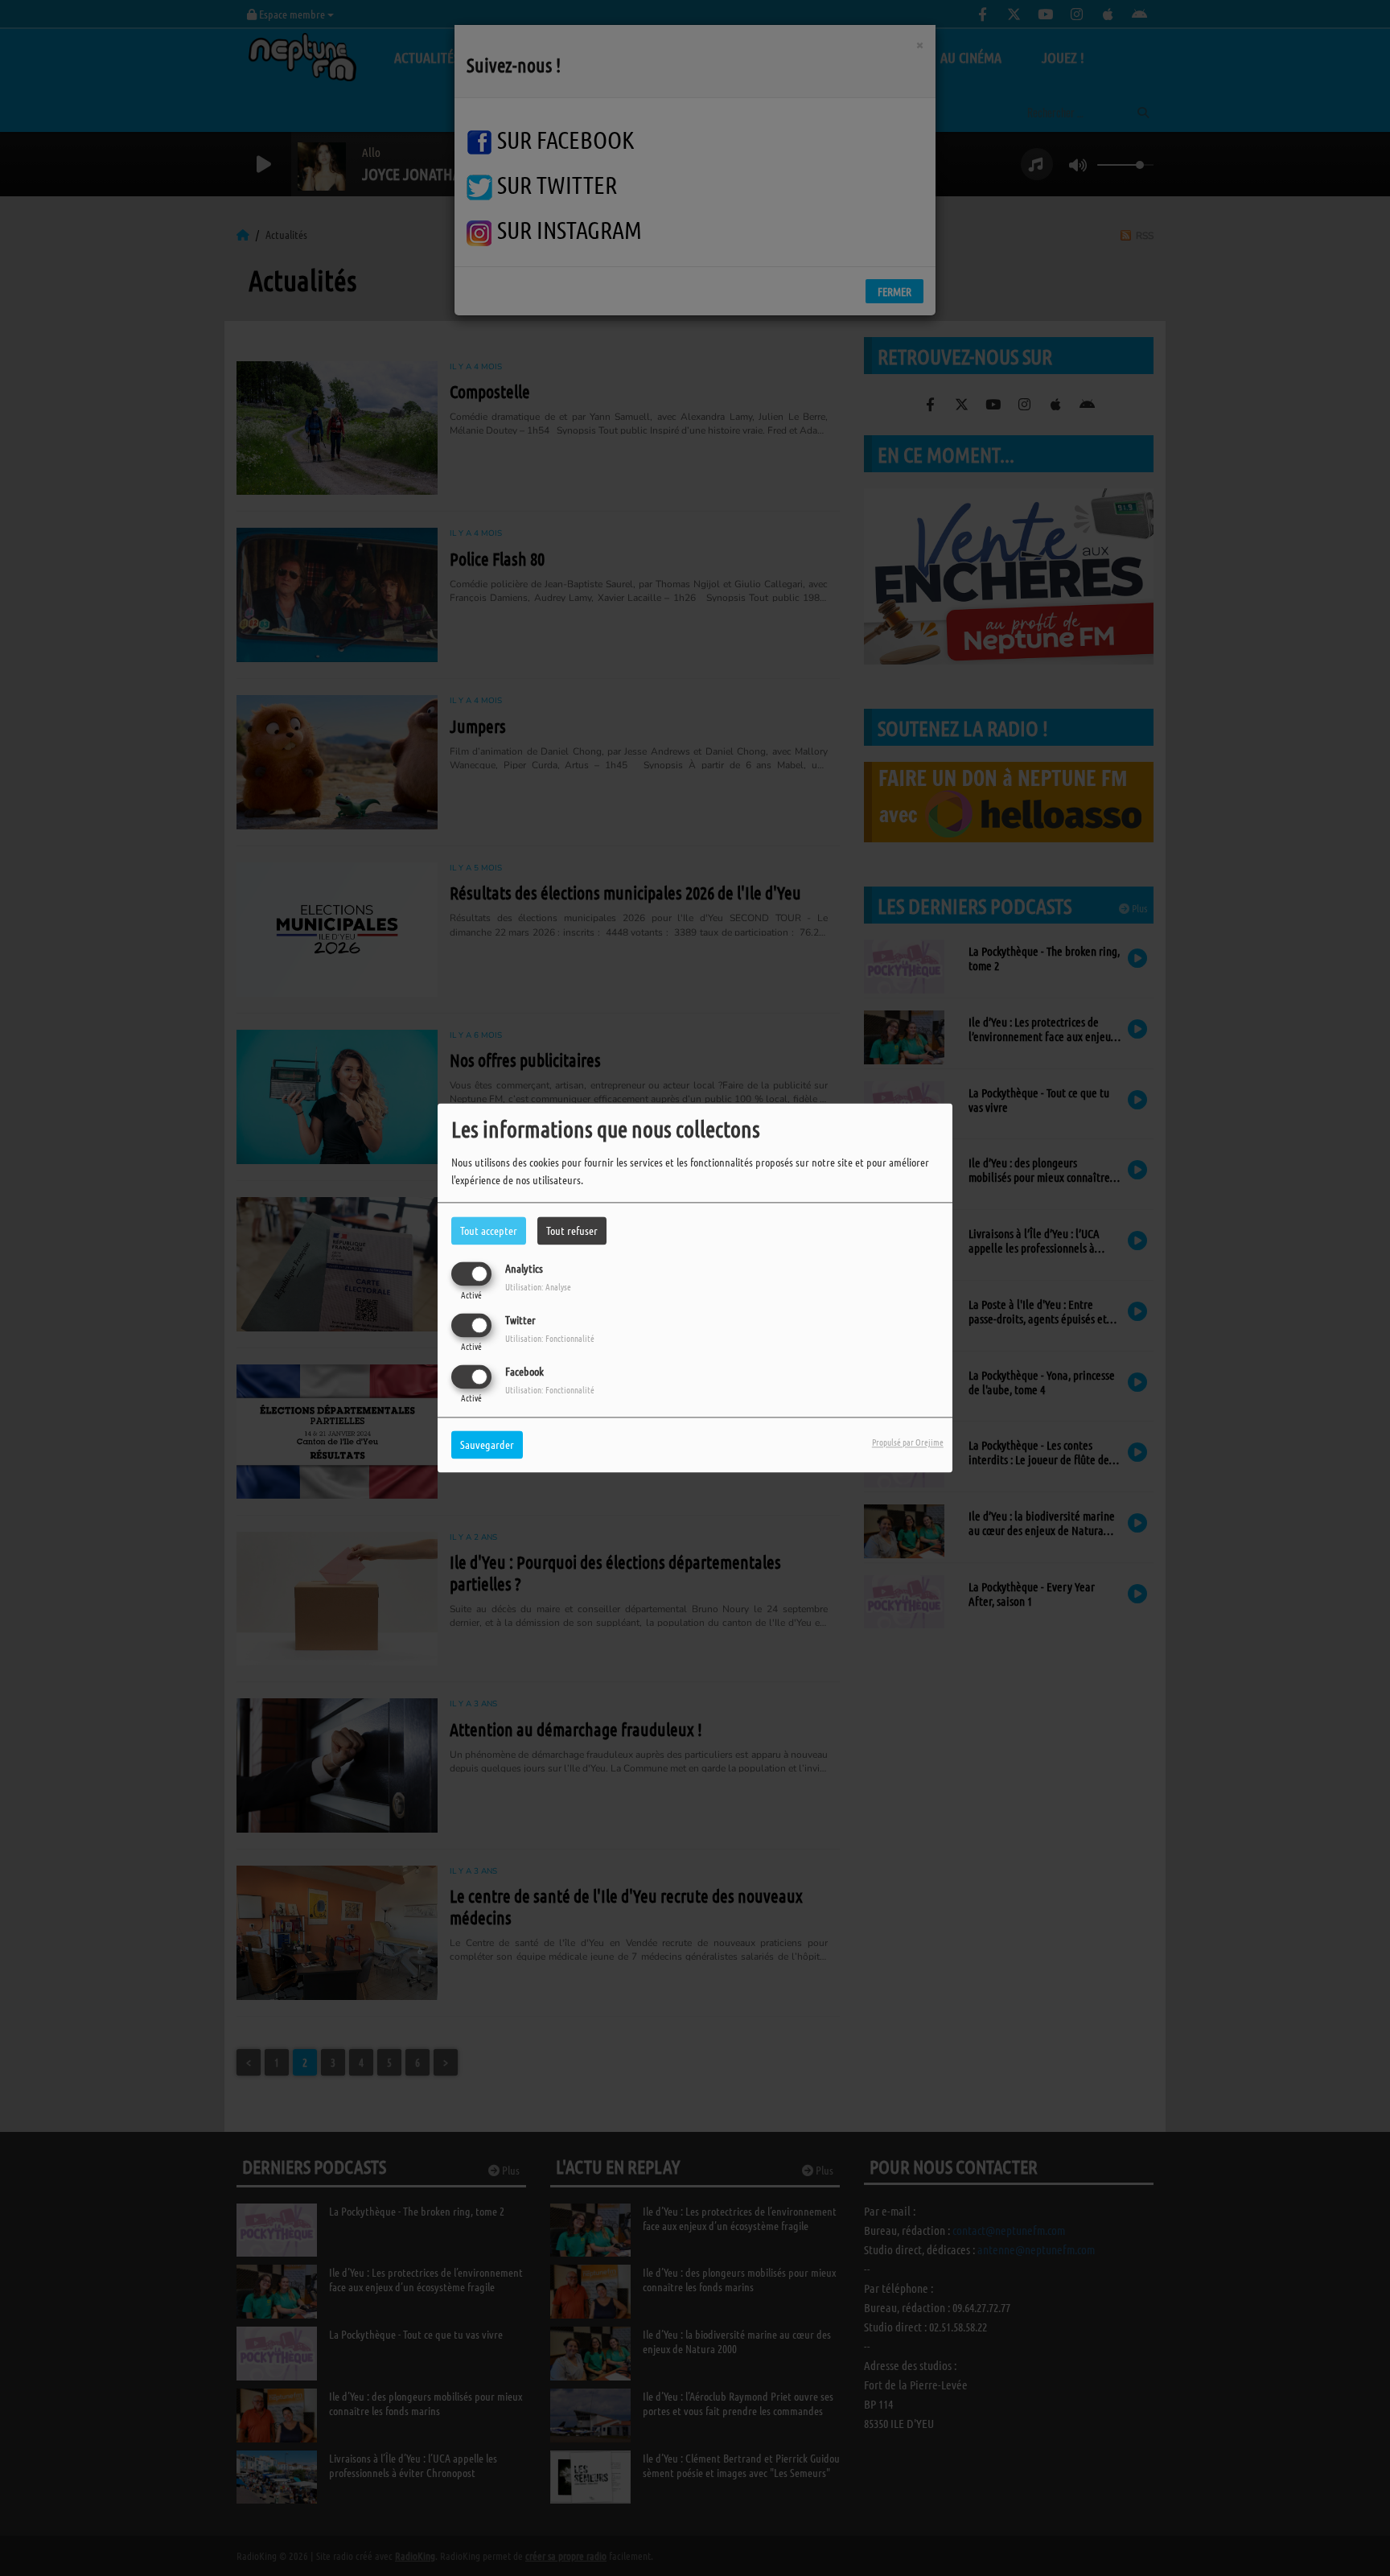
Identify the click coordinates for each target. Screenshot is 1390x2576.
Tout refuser (572, 1230)
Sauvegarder (487, 1445)
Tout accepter (489, 1230)
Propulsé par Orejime (908, 1442)
